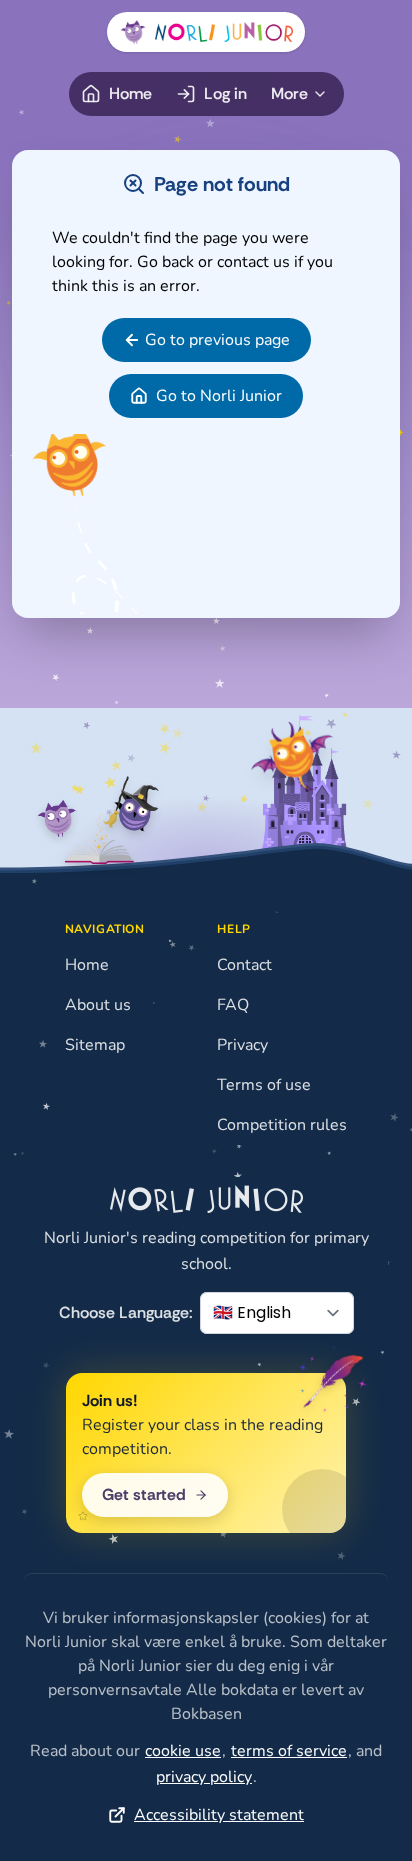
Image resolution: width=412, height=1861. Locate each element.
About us (98, 1005)
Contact (244, 965)
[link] (206, 340)
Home (87, 965)
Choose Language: (126, 1312)
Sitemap (95, 1045)
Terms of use (264, 1085)
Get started (144, 1494)
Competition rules (282, 1125)
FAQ (233, 1005)
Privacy (242, 1045)
